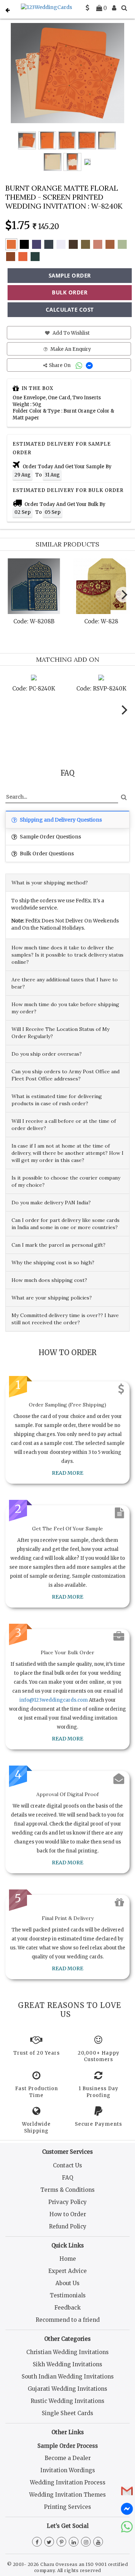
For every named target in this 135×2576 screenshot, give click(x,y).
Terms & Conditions (67, 2190)
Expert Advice (67, 2271)
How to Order (68, 2214)
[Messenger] (90, 365)
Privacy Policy (67, 2202)
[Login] (114, 8)
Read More (67, 1473)
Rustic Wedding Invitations (67, 2401)
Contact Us (67, 2165)
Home (68, 2259)
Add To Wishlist (71, 333)
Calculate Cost (70, 310)
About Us (67, 2283)
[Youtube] (98, 2542)
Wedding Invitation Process (68, 2482)
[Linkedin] (74, 2542)
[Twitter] (49, 2542)
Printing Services (67, 2507)
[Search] (124, 8)
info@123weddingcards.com (54, 1700)
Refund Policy (68, 2226)
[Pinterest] (61, 2542)
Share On (60, 365)
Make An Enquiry (70, 349)
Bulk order (70, 292)
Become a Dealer (68, 2458)
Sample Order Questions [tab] (50, 837)
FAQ (67, 2178)
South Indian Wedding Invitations (68, 2377)
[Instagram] (86, 2542)
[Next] (123, 595)
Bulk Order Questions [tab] (46, 854)
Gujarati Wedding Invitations (67, 2389)
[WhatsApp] (80, 365)
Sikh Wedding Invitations (67, 2364)
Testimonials (68, 2295)
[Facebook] (37, 2542)
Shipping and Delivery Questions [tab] (60, 820)
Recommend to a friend (68, 2320)
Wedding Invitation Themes (67, 2495)
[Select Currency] (87, 8)
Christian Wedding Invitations (67, 2352)
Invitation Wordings (68, 2470)
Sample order (70, 275)
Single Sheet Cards (67, 2413)
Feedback (67, 2308)
